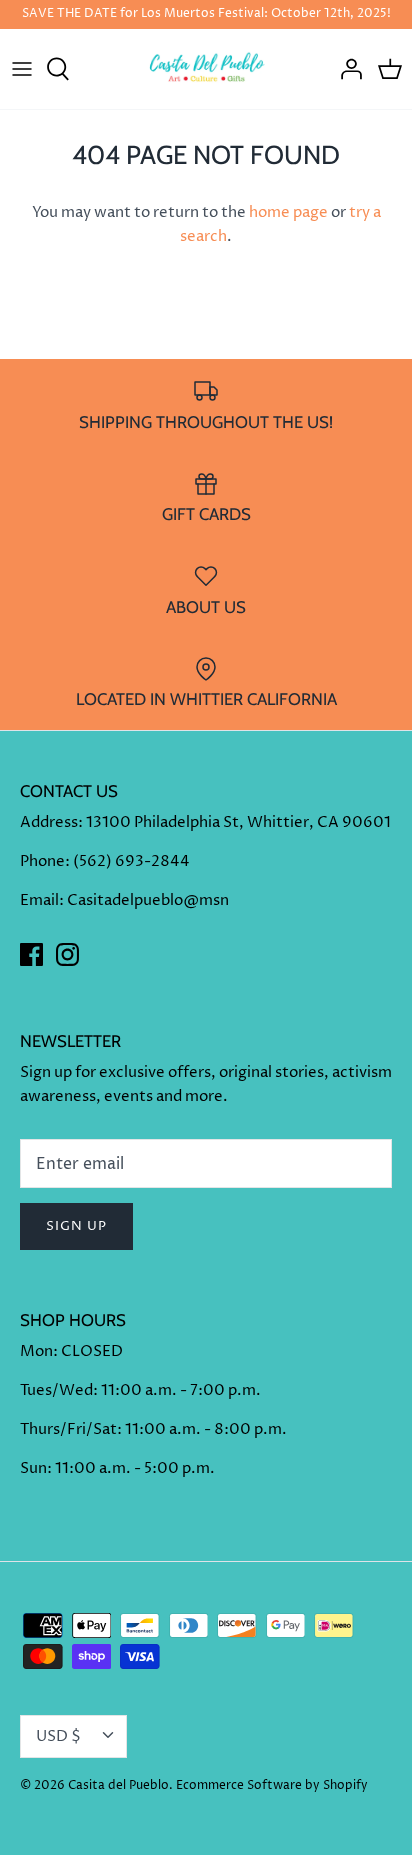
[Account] (346, 69)
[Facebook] (31, 954)
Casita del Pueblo (118, 1785)
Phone (42, 861)
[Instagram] (67, 954)
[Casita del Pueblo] (206, 69)
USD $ (58, 1736)
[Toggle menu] (22, 69)
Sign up (76, 1226)
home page (288, 212)
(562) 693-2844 (131, 861)
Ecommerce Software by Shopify (272, 1785)
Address (49, 822)
